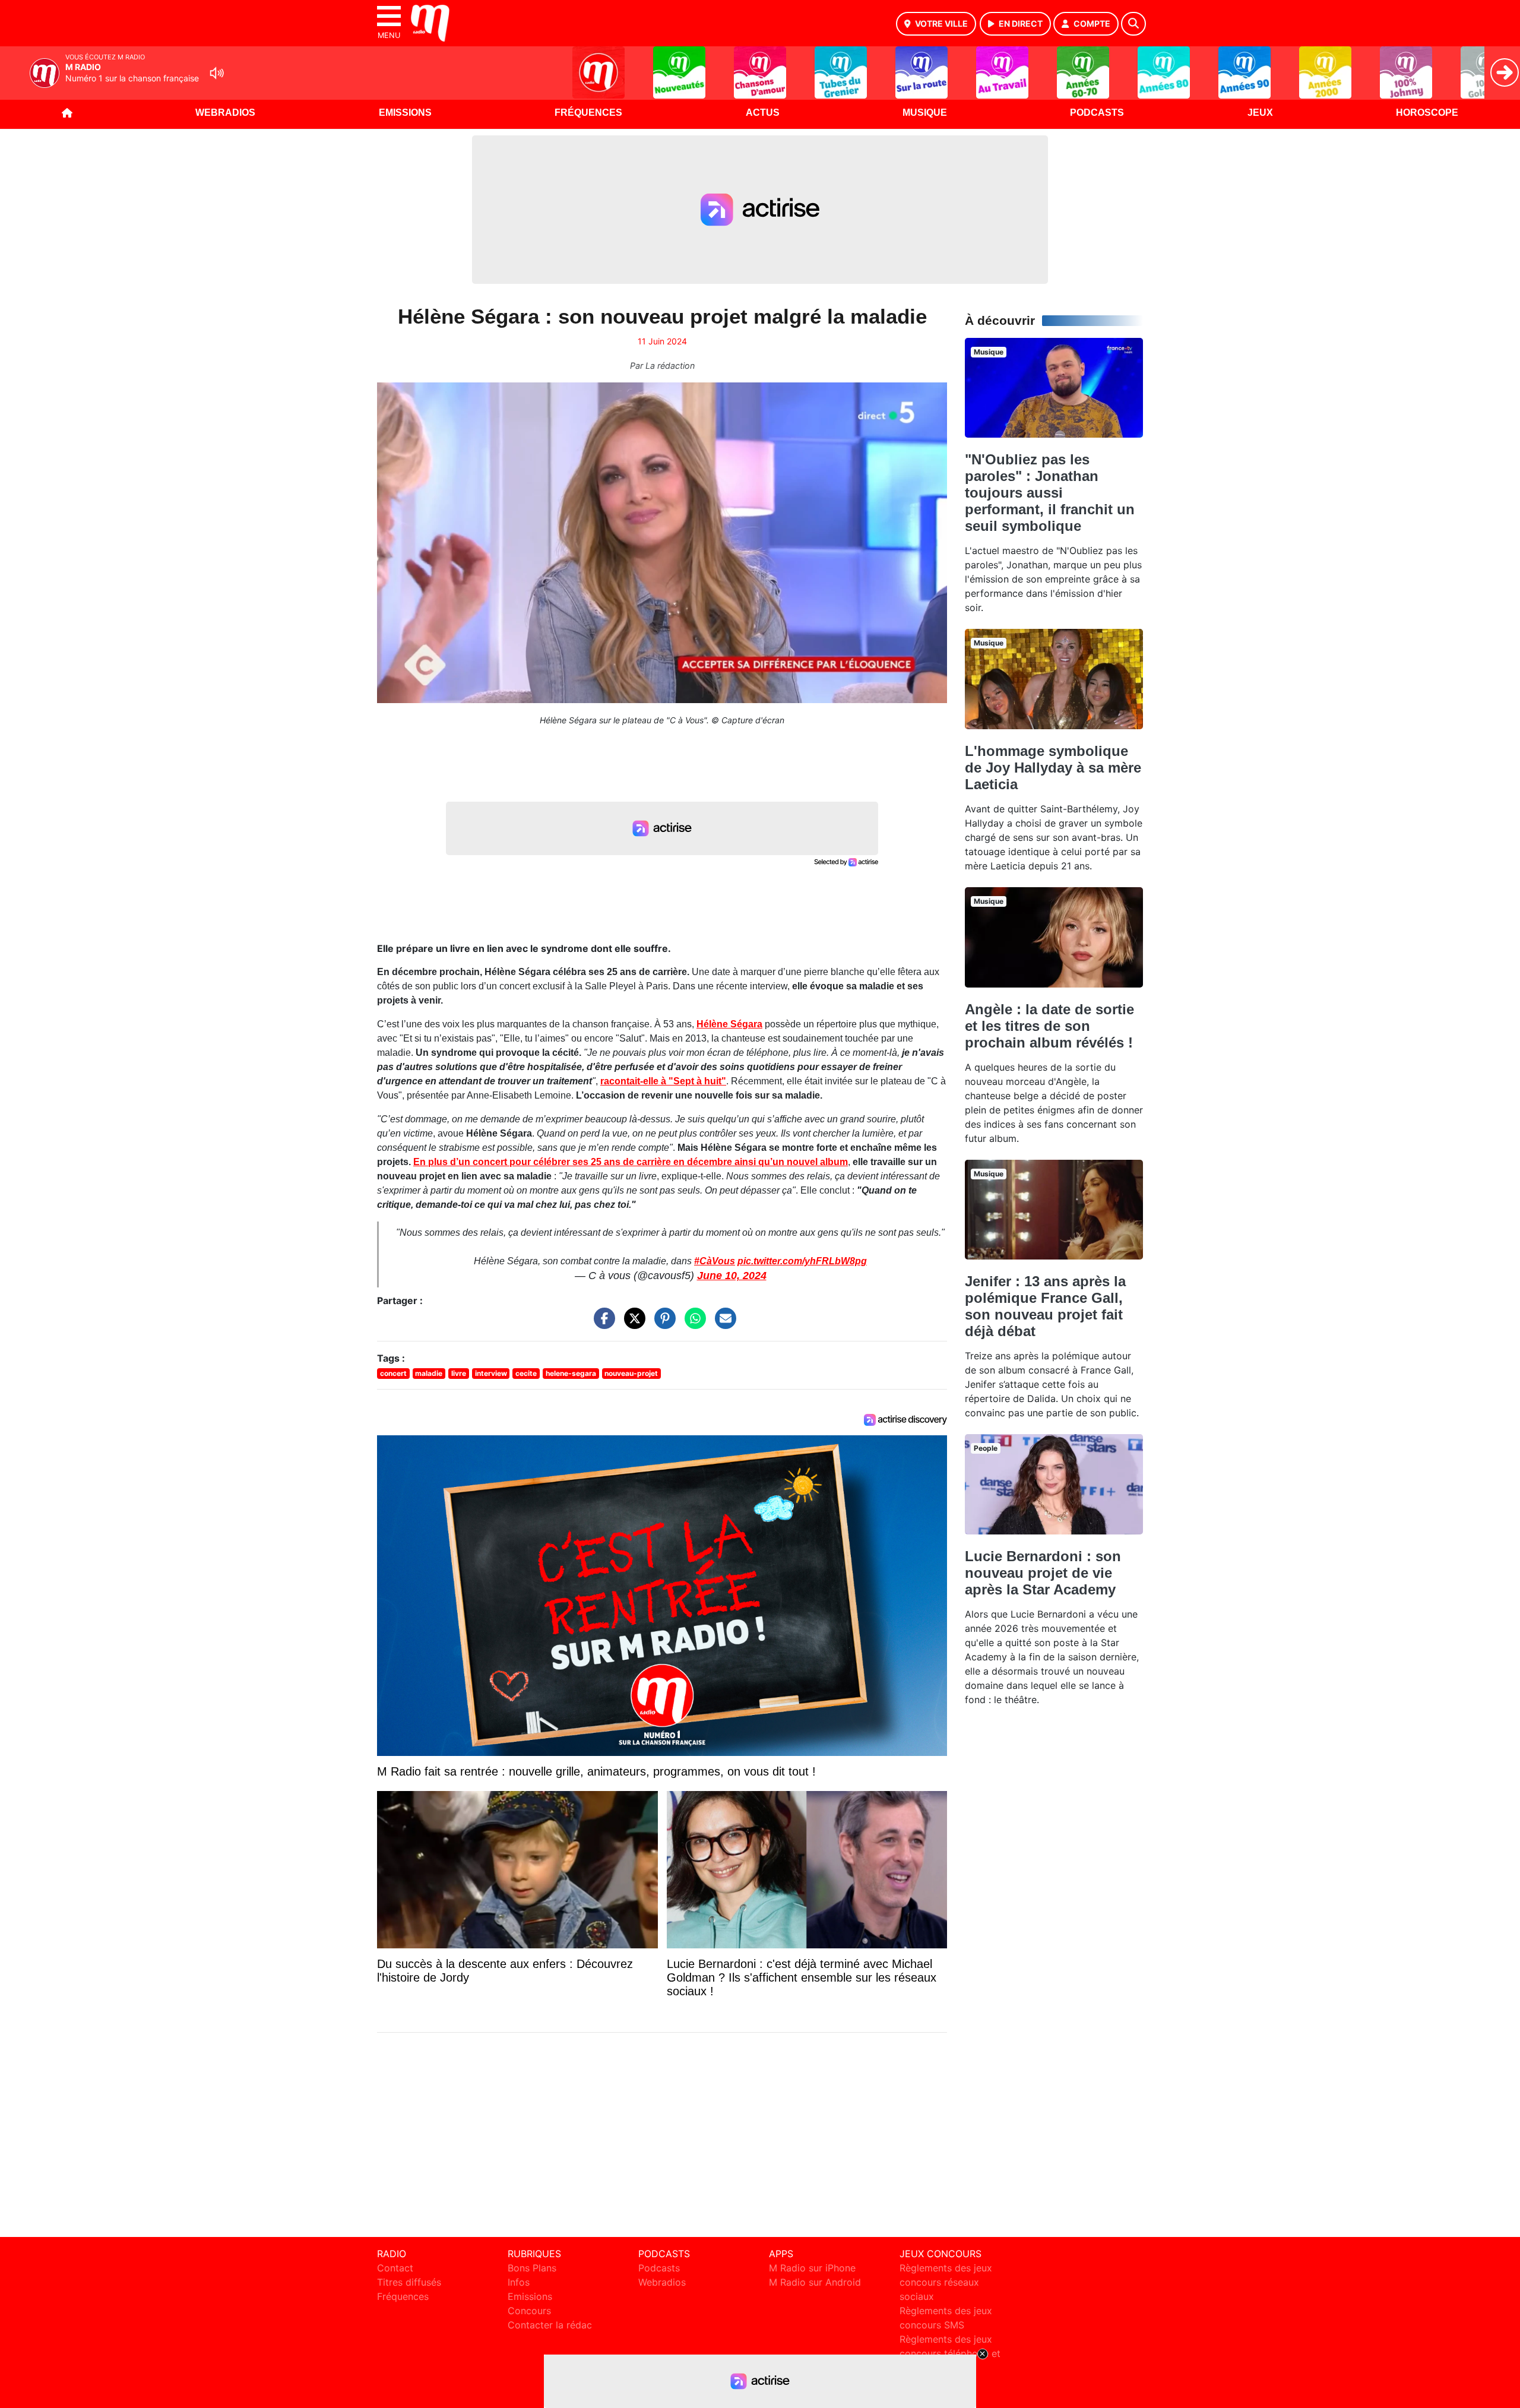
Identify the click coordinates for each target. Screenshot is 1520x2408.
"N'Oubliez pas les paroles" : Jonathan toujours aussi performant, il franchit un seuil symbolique (1050, 493)
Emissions (405, 113)
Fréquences (588, 113)
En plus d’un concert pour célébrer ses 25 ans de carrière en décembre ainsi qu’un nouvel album (631, 1162)
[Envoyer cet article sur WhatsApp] (692, 1324)
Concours (529, 2311)
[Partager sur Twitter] (632, 1324)
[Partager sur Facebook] (601, 1324)
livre (459, 1373)
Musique (925, 113)
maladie (429, 1373)
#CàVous (715, 1261)
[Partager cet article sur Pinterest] (662, 1324)
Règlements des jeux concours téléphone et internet (950, 2353)
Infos (519, 2282)
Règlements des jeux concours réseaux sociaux (946, 2282)
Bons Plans (532, 2268)
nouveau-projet (631, 1373)
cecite (526, 1373)
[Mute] (217, 73)
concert (393, 1373)
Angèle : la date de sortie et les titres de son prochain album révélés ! (1049, 1026)
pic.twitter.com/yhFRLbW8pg (802, 1261)
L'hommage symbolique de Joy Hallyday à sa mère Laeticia (1053, 768)
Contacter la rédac (550, 2325)
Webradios (225, 113)
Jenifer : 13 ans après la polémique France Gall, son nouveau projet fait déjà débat (1045, 1306)
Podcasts (1097, 113)
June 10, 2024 (732, 1276)
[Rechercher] (1133, 24)
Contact (395, 2268)
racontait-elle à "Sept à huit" (663, 1081)
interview (491, 1373)
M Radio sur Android (815, 2282)
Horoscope (1427, 113)
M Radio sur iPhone (812, 2268)
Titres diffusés (409, 2282)
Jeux (1260, 113)
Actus (763, 113)
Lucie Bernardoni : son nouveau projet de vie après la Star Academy (1043, 1573)
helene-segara (571, 1373)
